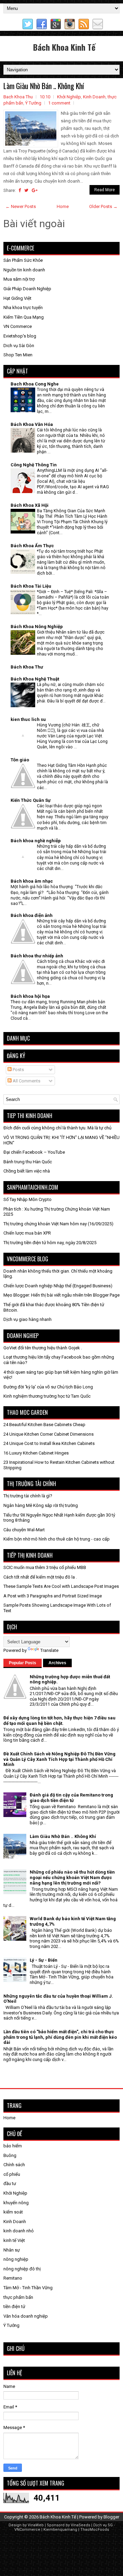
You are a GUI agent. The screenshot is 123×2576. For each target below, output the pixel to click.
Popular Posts (23, 1663)
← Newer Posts (21, 206)
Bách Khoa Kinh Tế (64, 47)
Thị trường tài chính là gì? (28, 1496)
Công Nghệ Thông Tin (34, 465)
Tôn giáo (20, 760)
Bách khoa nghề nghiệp (36, 841)
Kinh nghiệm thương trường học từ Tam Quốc (47, 1396)
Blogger (111, 2517)
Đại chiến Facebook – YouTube (34, 1152)
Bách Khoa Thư (27, 667)
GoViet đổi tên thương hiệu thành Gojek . (43, 1348)
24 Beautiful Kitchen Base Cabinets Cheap (44, 1425)
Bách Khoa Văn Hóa (32, 424)
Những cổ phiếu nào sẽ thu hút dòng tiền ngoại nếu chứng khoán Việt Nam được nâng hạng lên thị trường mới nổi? (72, 1877)
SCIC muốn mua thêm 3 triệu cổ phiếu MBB (45, 1567)
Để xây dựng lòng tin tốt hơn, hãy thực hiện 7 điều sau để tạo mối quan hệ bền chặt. (59, 1721)
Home (63, 206)
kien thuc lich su (28, 719)
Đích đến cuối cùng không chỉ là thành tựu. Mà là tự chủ (57, 1128)
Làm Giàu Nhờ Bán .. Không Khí (44, 86)
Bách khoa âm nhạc (32, 881)
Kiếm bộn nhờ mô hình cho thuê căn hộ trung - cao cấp (57, 1539)
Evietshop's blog (20, 336)
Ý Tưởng (33, 103)
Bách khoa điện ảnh (32, 915)
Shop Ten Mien (18, 355)
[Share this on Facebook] (20, 190)
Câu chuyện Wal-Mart (24, 1530)
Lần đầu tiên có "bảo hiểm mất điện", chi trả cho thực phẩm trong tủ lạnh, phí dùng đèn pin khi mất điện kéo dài (60, 2037)
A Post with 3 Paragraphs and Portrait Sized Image (53, 1596)
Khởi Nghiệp (69, 97)
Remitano (13, 2278)
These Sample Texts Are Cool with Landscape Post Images (61, 1586)
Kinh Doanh (94, 97)
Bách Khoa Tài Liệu (31, 586)
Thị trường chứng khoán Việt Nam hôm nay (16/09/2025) (58, 1224)
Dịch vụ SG (103, 2525)
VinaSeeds (80, 2525)
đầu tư (10, 2184)
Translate (49, 1650)
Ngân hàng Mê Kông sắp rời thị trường (41, 1505)
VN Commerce (18, 326)
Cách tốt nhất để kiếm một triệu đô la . (40, 1577)
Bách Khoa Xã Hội (30, 505)
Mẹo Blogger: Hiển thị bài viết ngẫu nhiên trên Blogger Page (61, 1295)
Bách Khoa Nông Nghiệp (37, 627)
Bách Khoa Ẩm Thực (32, 546)
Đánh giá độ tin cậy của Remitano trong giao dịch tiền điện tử (71, 1798)
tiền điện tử (14, 2307)
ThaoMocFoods (95, 2530)
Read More (105, 190)
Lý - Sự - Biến (44, 1960)
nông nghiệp (16, 2259)
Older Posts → (103, 206)
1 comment (59, 103)
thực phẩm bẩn (18, 2297)
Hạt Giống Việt (17, 298)
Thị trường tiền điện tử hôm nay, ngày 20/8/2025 (50, 1243)
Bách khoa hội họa (30, 996)
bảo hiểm (13, 2146)
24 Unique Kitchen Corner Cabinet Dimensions (49, 1434)
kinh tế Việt (14, 2240)
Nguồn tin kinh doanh (24, 270)
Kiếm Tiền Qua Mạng (24, 317)
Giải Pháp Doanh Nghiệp (27, 289)
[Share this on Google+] (35, 190)
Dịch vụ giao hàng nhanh (28, 1319)
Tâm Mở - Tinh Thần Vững (28, 2288)
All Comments (26, 1081)
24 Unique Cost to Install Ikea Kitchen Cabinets (49, 1443)
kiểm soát (13, 2212)
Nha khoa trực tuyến (23, 308)
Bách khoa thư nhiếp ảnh (37, 956)
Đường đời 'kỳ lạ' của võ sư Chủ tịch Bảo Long (48, 1387)
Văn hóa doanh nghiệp (26, 2316)
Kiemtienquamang (60, 2530)
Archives (57, 1663)
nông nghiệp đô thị (22, 2269)
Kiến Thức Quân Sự (31, 800)
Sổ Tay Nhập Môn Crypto (28, 1199)
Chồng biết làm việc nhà (27, 1171)
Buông (10, 2155)
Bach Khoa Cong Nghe (35, 384)
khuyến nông (16, 2203)
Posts (18, 1070)
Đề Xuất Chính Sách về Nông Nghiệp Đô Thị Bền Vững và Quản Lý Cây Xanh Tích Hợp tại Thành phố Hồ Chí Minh (59, 1759)
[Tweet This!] (26, 190)
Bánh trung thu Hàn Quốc (28, 1162)
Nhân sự (12, 2250)
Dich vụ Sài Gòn (19, 346)
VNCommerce (27, 2530)
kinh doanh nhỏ (18, 2231)
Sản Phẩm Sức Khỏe (23, 260)
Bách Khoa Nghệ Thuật (35, 679)
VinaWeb (36, 2525)
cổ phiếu (12, 2174)
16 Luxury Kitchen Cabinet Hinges (36, 1453)
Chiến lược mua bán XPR (27, 1233)
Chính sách (14, 2165)
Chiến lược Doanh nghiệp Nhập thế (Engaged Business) (58, 1286)
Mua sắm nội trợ (19, 279)
